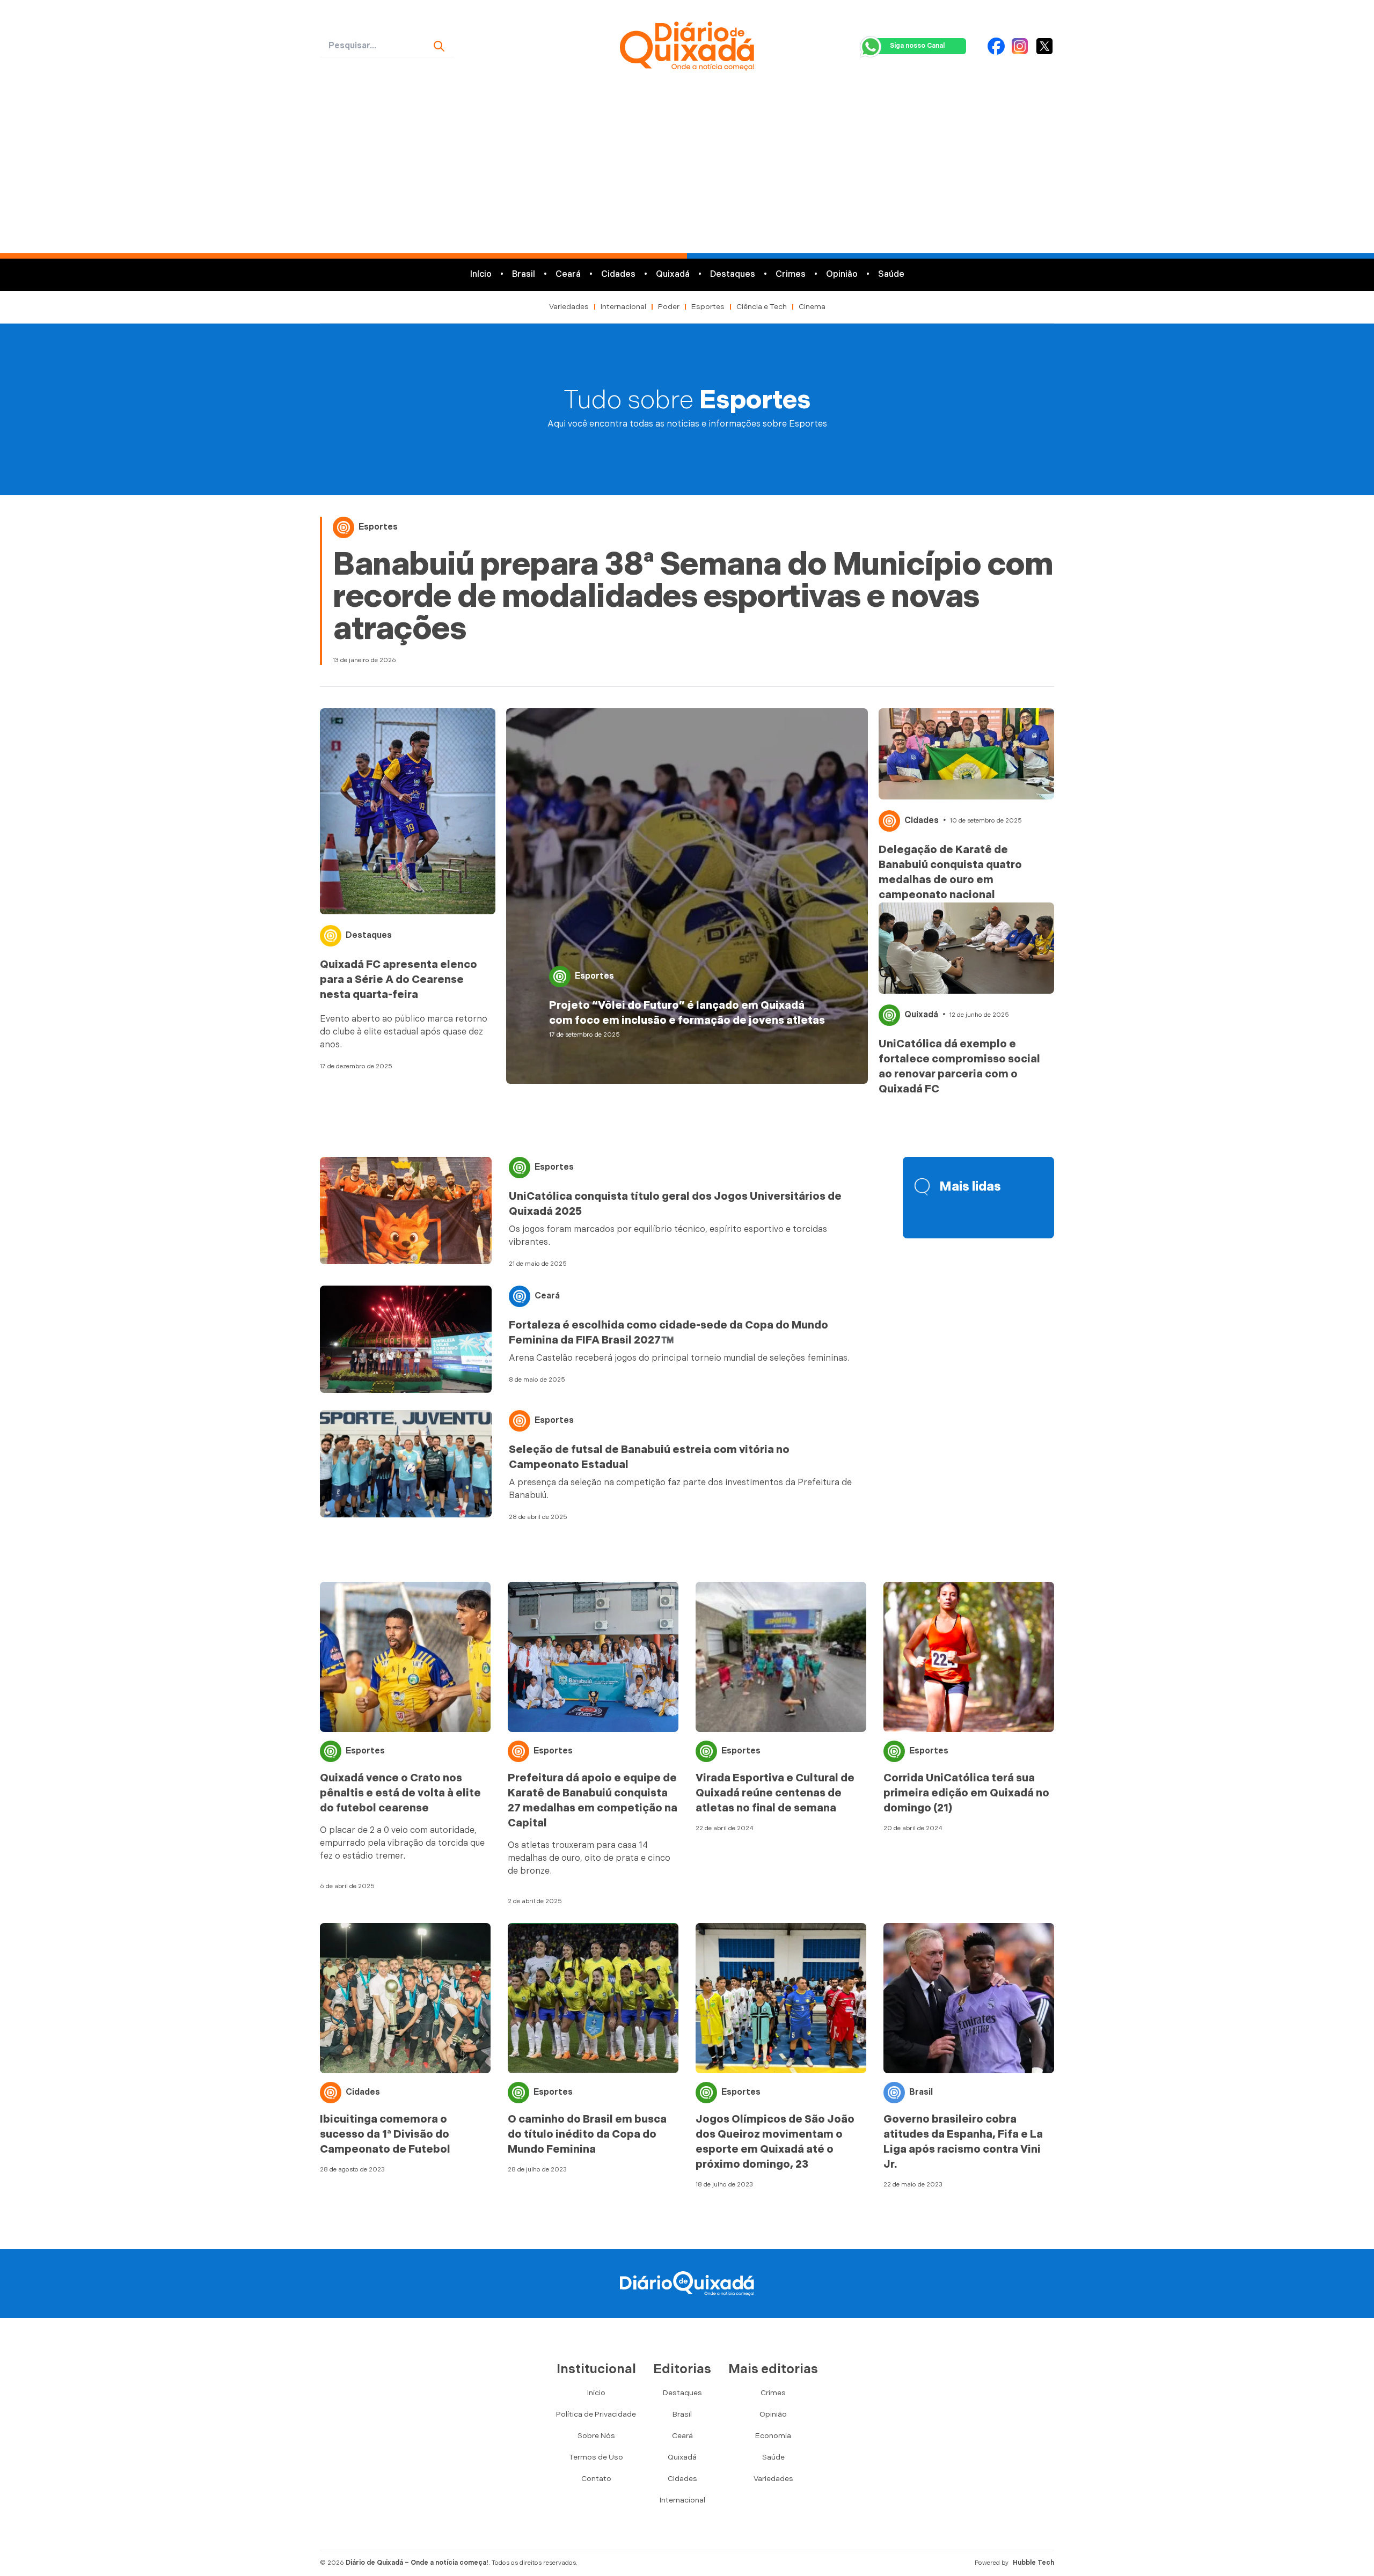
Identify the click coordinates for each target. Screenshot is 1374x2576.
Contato (596, 2479)
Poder (669, 307)
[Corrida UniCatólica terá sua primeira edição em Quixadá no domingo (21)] (969, 1657)
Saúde (891, 274)
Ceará (568, 274)
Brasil (524, 274)
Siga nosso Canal (917, 46)
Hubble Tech (1033, 2563)
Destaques (733, 274)
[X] (1044, 46)
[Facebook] (996, 46)
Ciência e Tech (762, 307)
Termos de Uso (596, 2457)
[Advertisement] (687, 173)
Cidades (618, 274)
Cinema (812, 307)
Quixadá (673, 274)
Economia (773, 2436)
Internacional (623, 307)
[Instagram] (1020, 46)
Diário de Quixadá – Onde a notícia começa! (417, 2563)
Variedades (569, 307)
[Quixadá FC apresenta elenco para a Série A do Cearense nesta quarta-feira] (408, 811)
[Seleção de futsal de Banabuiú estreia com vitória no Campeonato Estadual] (406, 1464)
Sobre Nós (596, 2436)
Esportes (708, 307)
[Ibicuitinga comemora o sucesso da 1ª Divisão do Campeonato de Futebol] (405, 1998)
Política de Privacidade (596, 2414)
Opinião (842, 274)
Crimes (791, 274)
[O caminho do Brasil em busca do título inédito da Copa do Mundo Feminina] (593, 1998)
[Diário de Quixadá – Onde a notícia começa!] (687, 46)
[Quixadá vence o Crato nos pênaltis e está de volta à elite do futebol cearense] (405, 1657)
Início (481, 274)
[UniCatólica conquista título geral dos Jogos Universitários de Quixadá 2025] (406, 1210)
